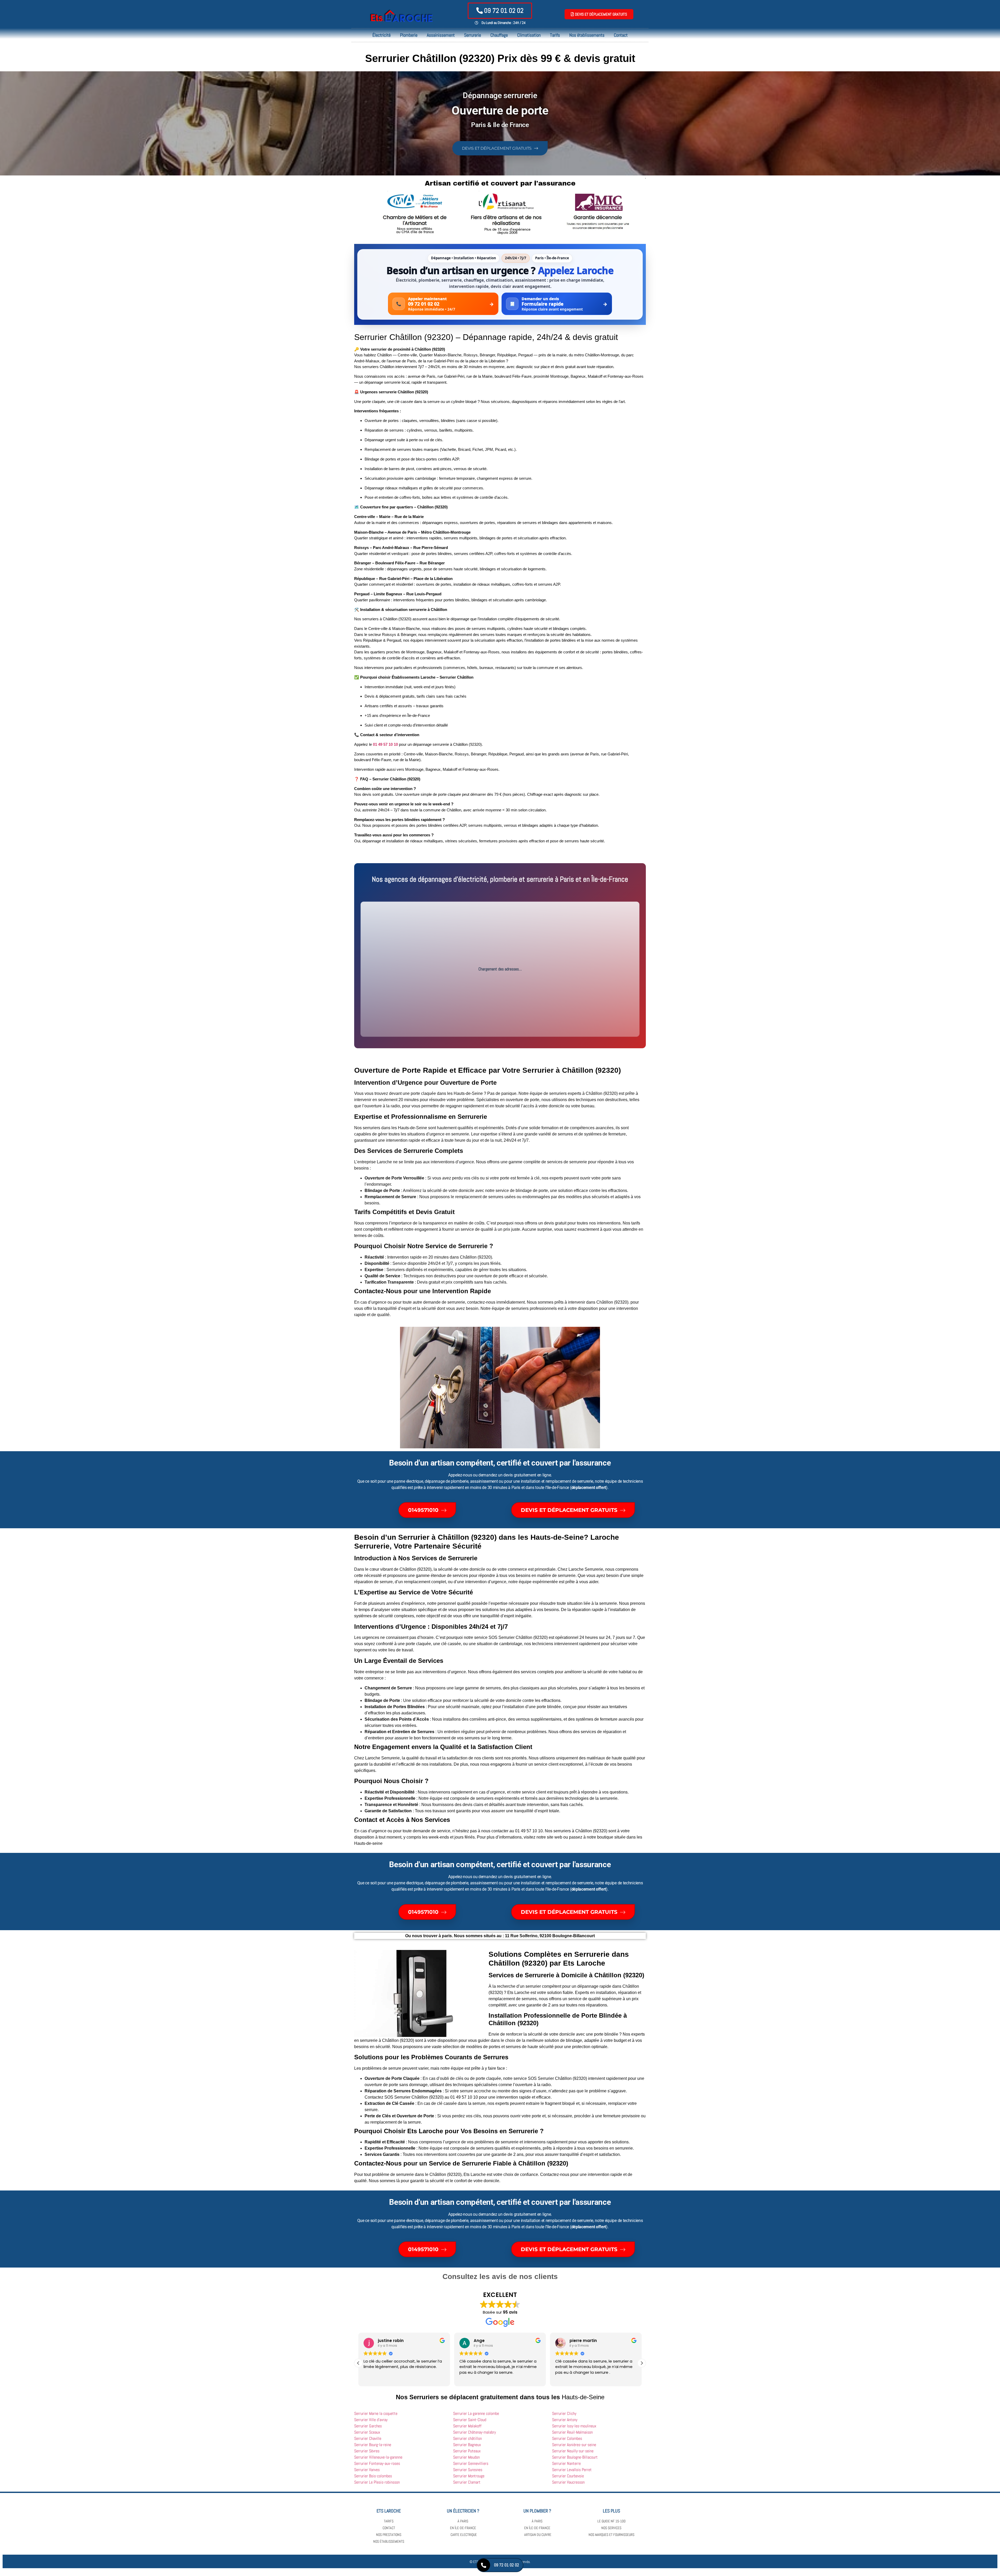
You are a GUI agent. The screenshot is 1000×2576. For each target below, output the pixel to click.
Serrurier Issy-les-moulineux (574, 2426)
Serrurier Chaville (368, 2438)
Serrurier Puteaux (467, 2451)
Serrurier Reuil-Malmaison (572, 2432)
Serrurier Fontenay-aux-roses (377, 2463)
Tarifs (555, 35)
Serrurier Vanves (367, 2470)
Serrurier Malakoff (467, 2426)
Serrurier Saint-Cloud (470, 2420)
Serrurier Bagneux (467, 2445)
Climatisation (529, 35)
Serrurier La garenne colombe (476, 2413)
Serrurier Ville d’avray (371, 2420)
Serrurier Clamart (467, 2482)
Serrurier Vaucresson (568, 2482)
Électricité (382, 35)
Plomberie (409, 35)
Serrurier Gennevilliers (471, 2463)
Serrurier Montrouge (469, 2476)
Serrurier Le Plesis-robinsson (377, 2482)
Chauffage (499, 35)
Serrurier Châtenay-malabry (474, 2432)
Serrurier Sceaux (367, 2432)
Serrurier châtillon (467, 2438)
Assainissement (441, 35)
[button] (642, 2363)
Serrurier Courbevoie (568, 2476)
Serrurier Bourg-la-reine (373, 2445)
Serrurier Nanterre (566, 2463)
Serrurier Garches (368, 2426)
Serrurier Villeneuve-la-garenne (378, 2457)
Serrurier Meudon (466, 2457)
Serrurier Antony (565, 2420)
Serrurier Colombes (567, 2438)
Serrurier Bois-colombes (373, 2476)
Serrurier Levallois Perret (572, 2470)
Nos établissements (587, 35)
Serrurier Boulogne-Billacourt (575, 2457)
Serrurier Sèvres (367, 2451)
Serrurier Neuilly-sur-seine (573, 2451)
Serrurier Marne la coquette (376, 2413)
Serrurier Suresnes (468, 2470)
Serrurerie (473, 35)
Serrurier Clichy (564, 2413)
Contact (621, 35)
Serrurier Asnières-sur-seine (574, 2445)
